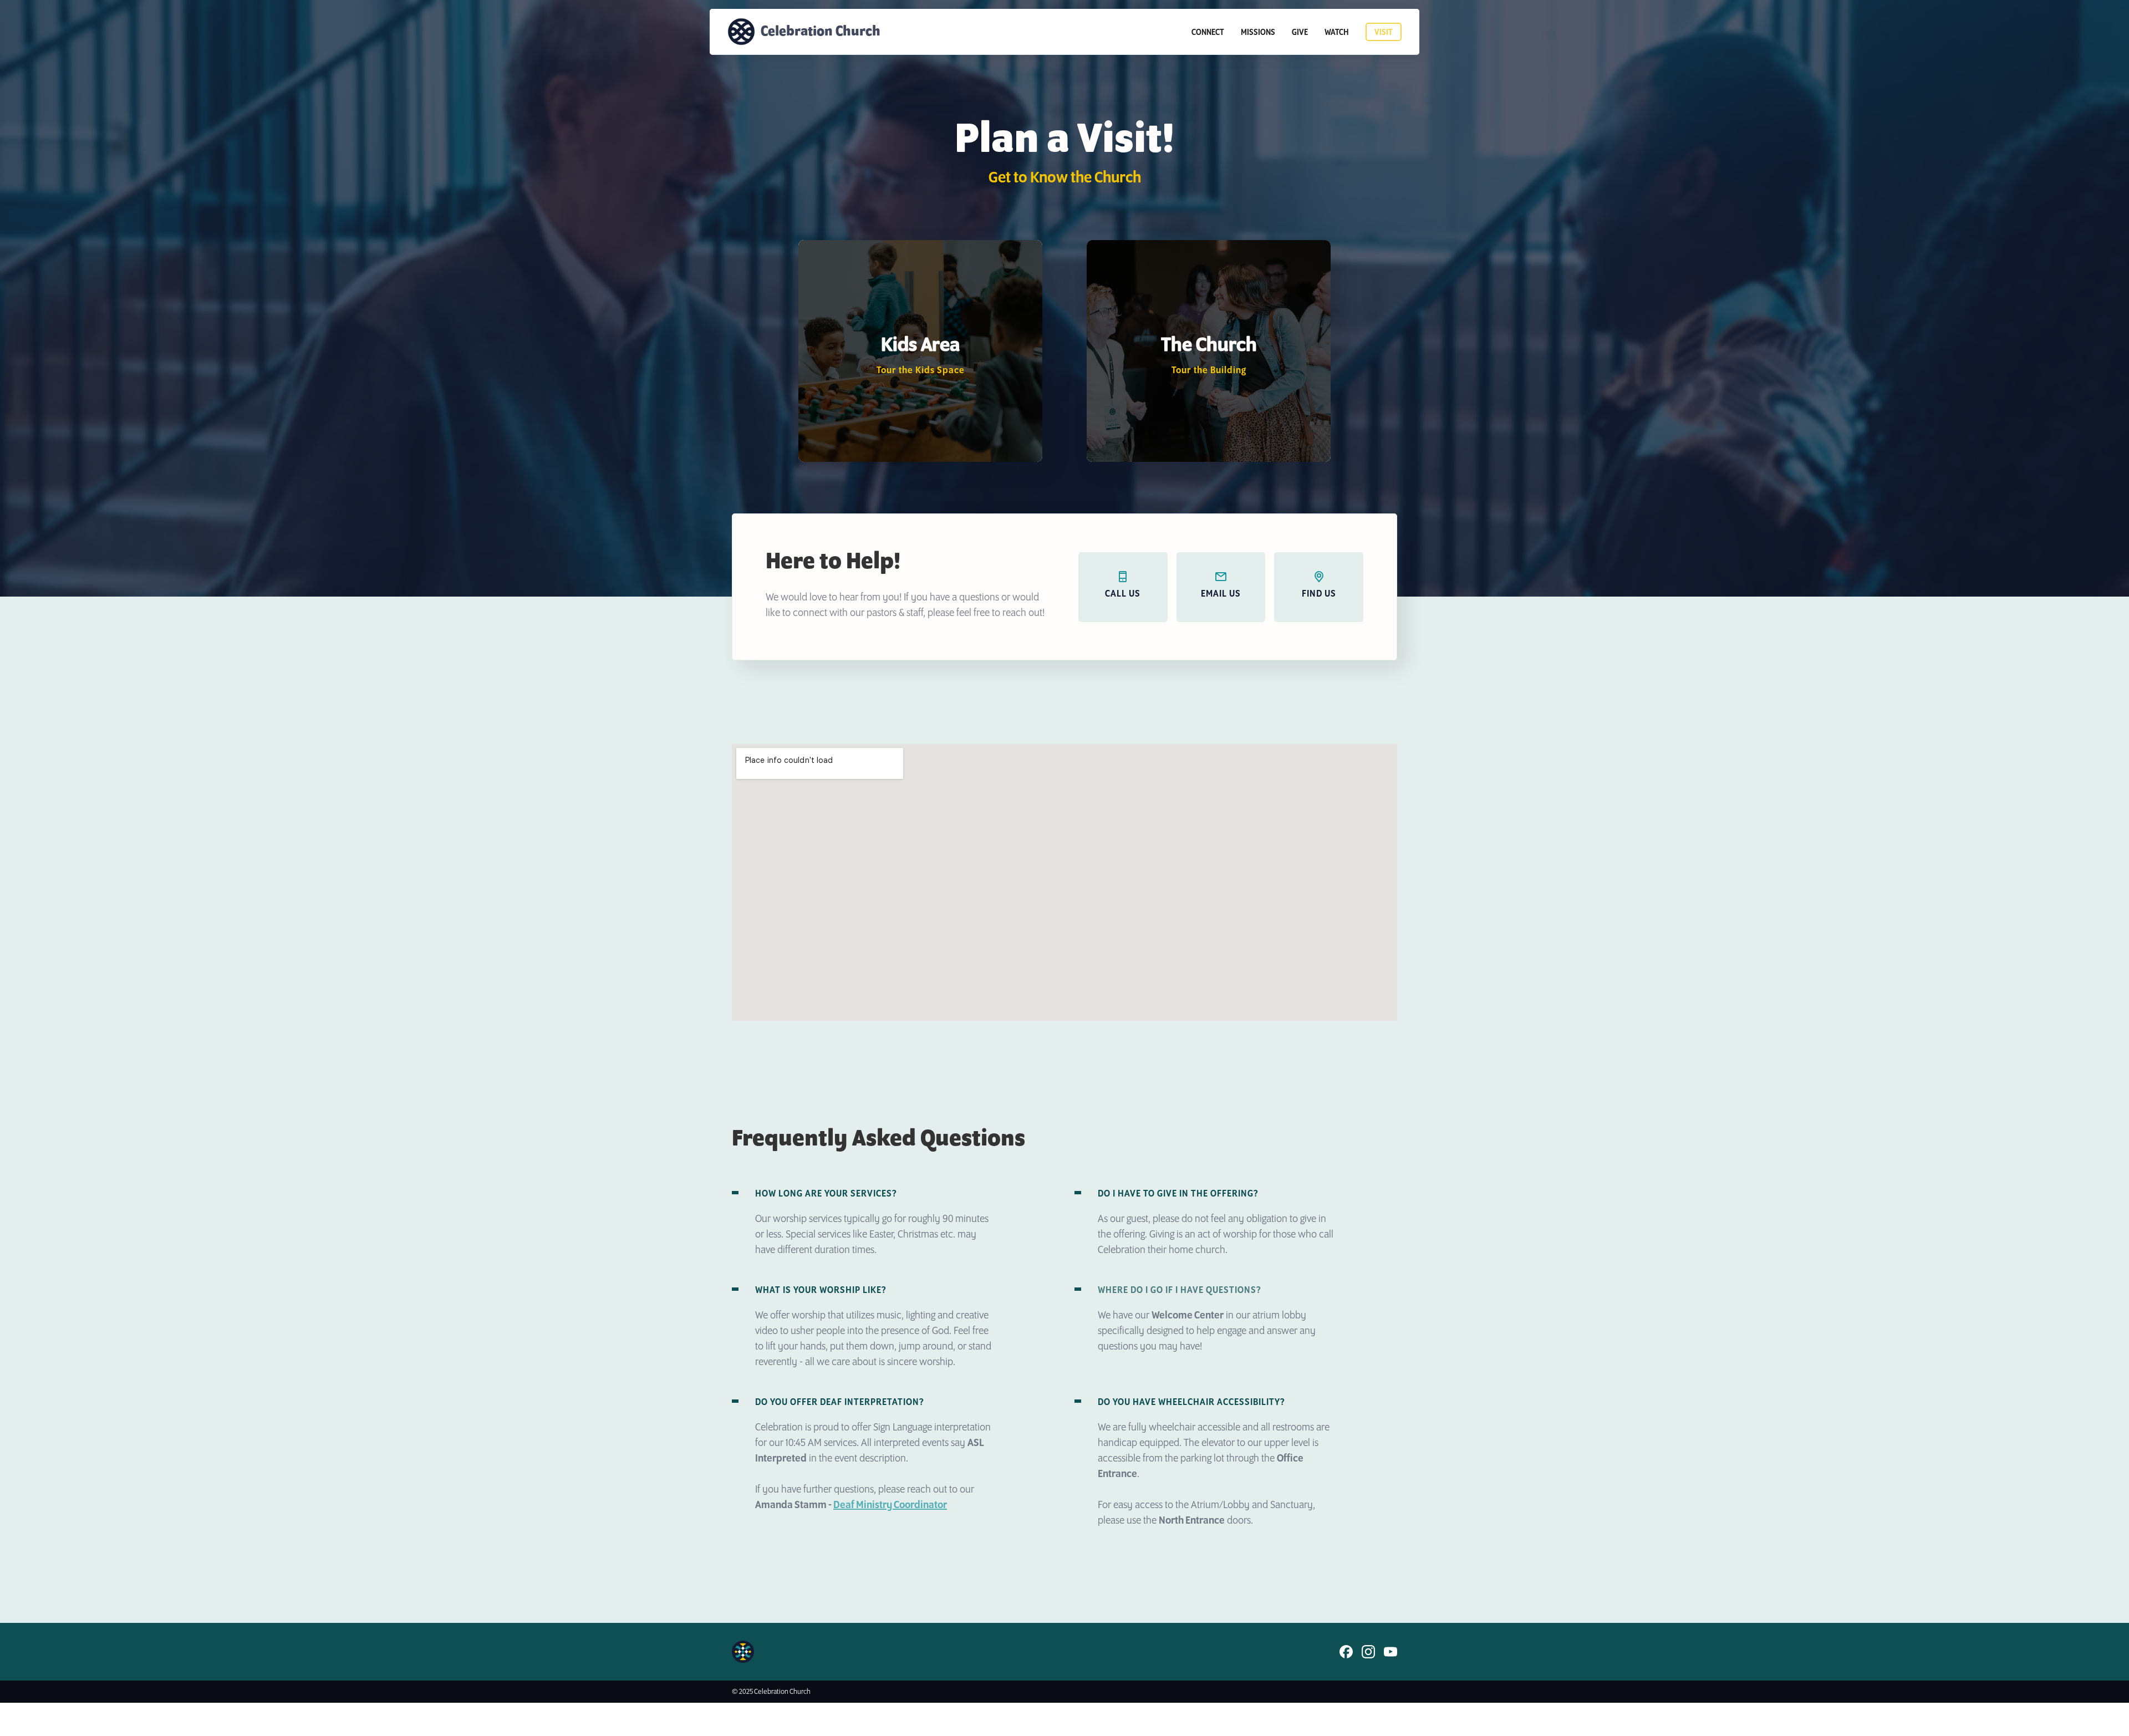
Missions (1258, 33)
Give (1300, 33)
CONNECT (1208, 33)
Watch (1337, 33)
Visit (1384, 33)
